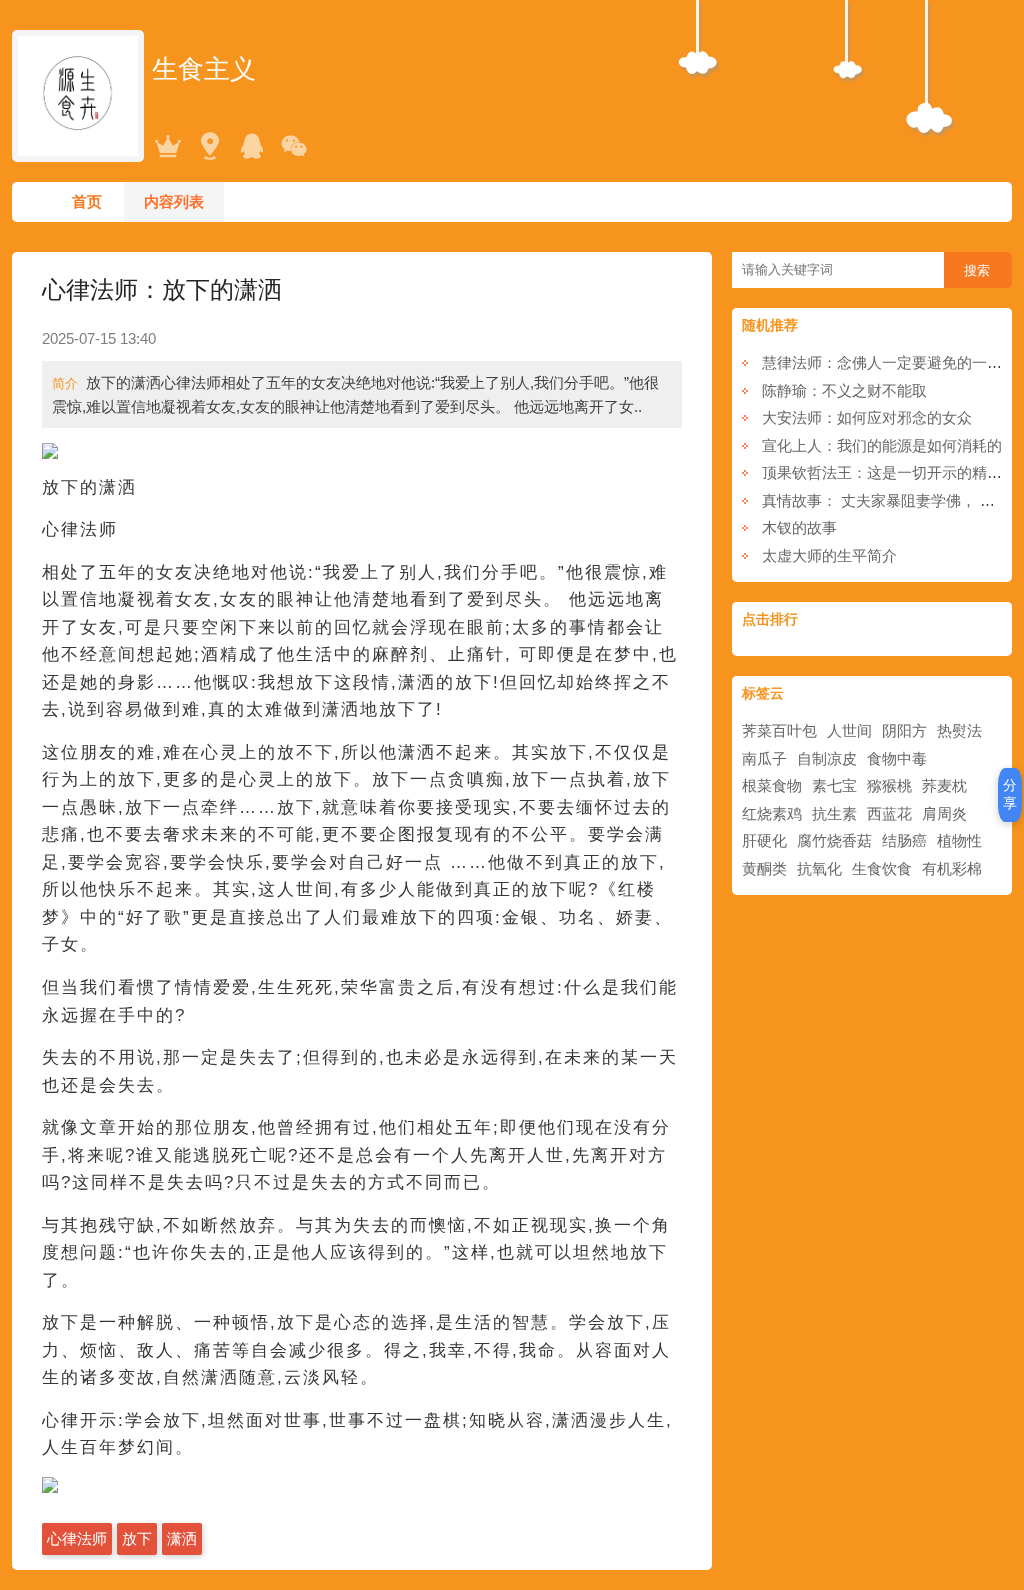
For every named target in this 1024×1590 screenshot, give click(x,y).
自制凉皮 (827, 758)
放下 (137, 1538)
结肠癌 (904, 840)
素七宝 (834, 785)
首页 (87, 201)
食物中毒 (897, 758)
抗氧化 (819, 868)
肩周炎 (944, 813)
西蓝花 (889, 813)
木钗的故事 (799, 527)
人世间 (849, 730)
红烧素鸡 (772, 813)
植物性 (959, 840)
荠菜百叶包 (779, 730)
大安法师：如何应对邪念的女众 (867, 417)
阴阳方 (904, 730)
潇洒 (182, 1538)
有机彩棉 (952, 868)
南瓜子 (764, 758)
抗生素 (834, 813)
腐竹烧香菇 (834, 840)
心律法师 (77, 1538)
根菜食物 (772, 785)
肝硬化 (764, 840)
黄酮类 (764, 868)
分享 (1010, 794)
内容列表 (174, 201)
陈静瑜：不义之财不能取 (844, 390)
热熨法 (959, 730)
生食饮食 (882, 868)
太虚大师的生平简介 (829, 555)
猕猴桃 (889, 785)
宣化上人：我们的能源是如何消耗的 (882, 445)
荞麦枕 (944, 785)
